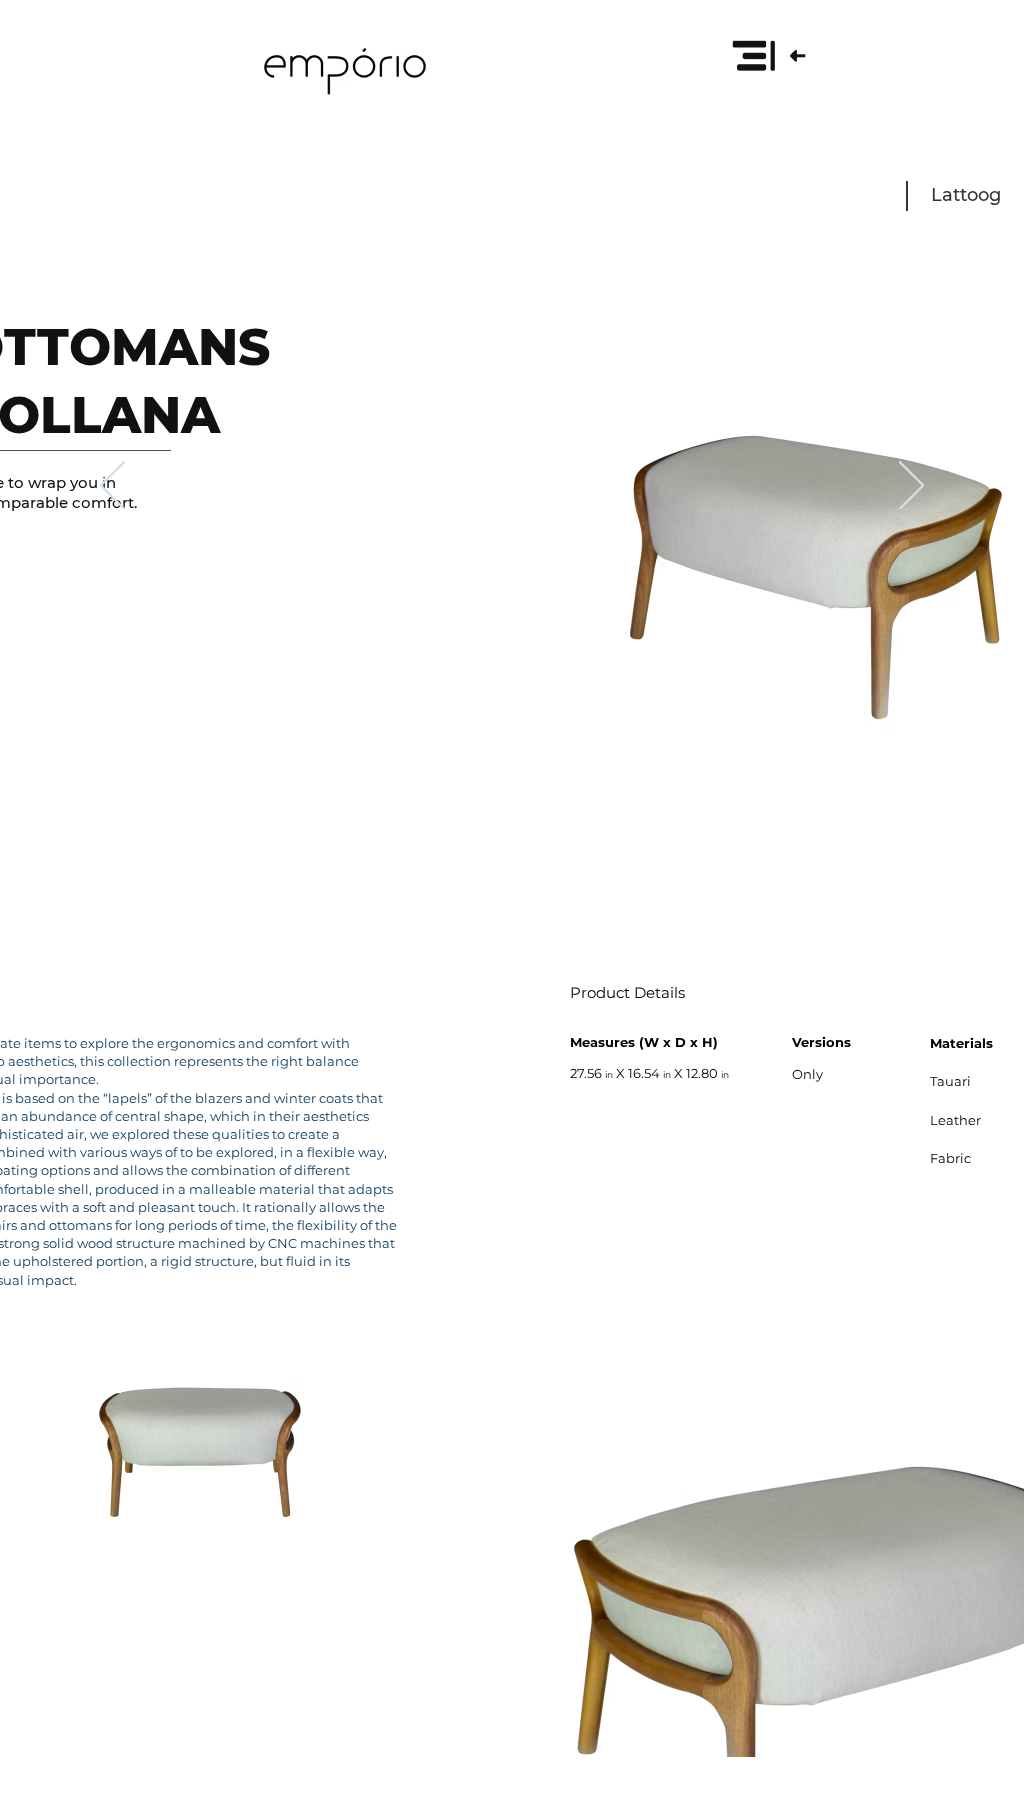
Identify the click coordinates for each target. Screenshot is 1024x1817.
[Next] (911, 487)
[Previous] (112, 487)
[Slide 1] (512, 822)
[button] (768, 55)
